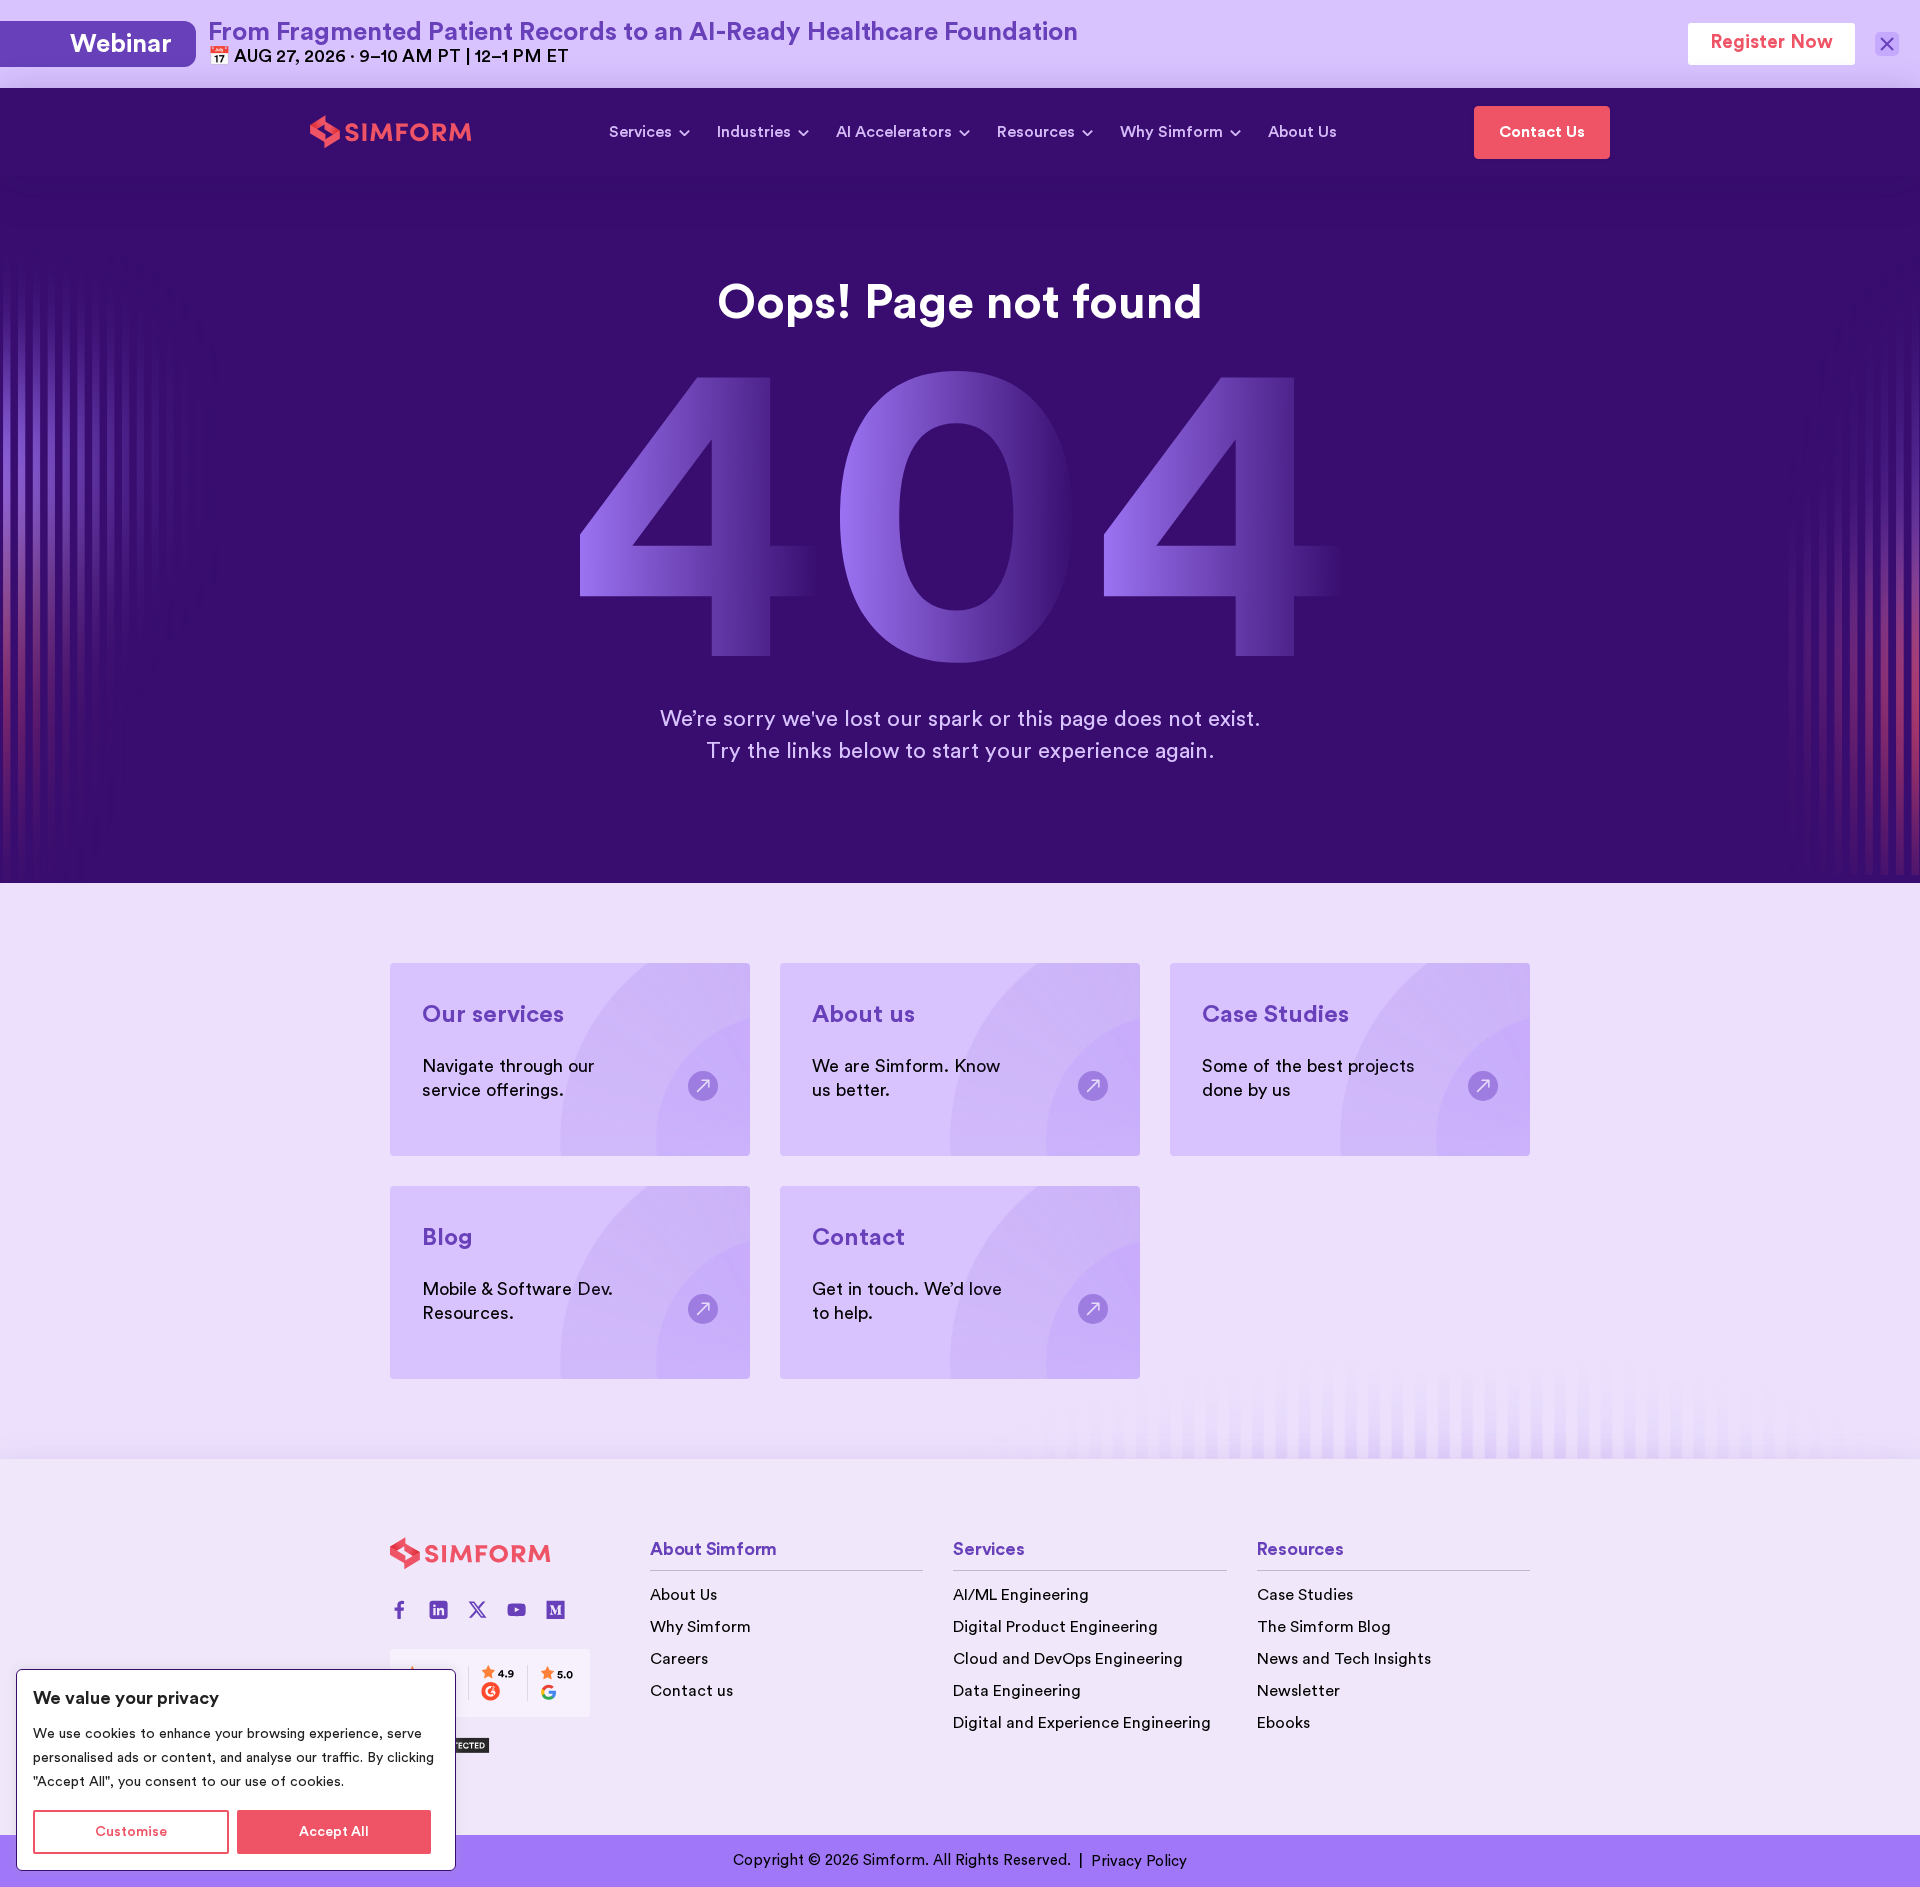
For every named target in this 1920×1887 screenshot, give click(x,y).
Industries (754, 132)
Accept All (334, 1832)
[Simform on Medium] (555, 1609)
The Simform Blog (1324, 1627)
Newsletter (1298, 1691)
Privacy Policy (1139, 1861)
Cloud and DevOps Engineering (1068, 1659)
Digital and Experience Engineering (1082, 1723)
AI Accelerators (894, 132)
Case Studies (1305, 1595)
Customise (131, 1832)
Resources (1036, 132)
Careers (679, 1659)
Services (640, 132)
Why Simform (1171, 132)
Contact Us (1542, 132)
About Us (1302, 132)
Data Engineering (1017, 1691)
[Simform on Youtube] (516, 1609)
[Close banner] (1887, 44)
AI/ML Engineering (1021, 1595)
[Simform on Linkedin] (438, 1609)
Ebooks (1283, 1723)
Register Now (1771, 42)
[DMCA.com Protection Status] (490, 1745)
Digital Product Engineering (1055, 1627)
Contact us (691, 1691)
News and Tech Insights (1344, 1659)
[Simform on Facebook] (399, 1609)
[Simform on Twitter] (477, 1609)
